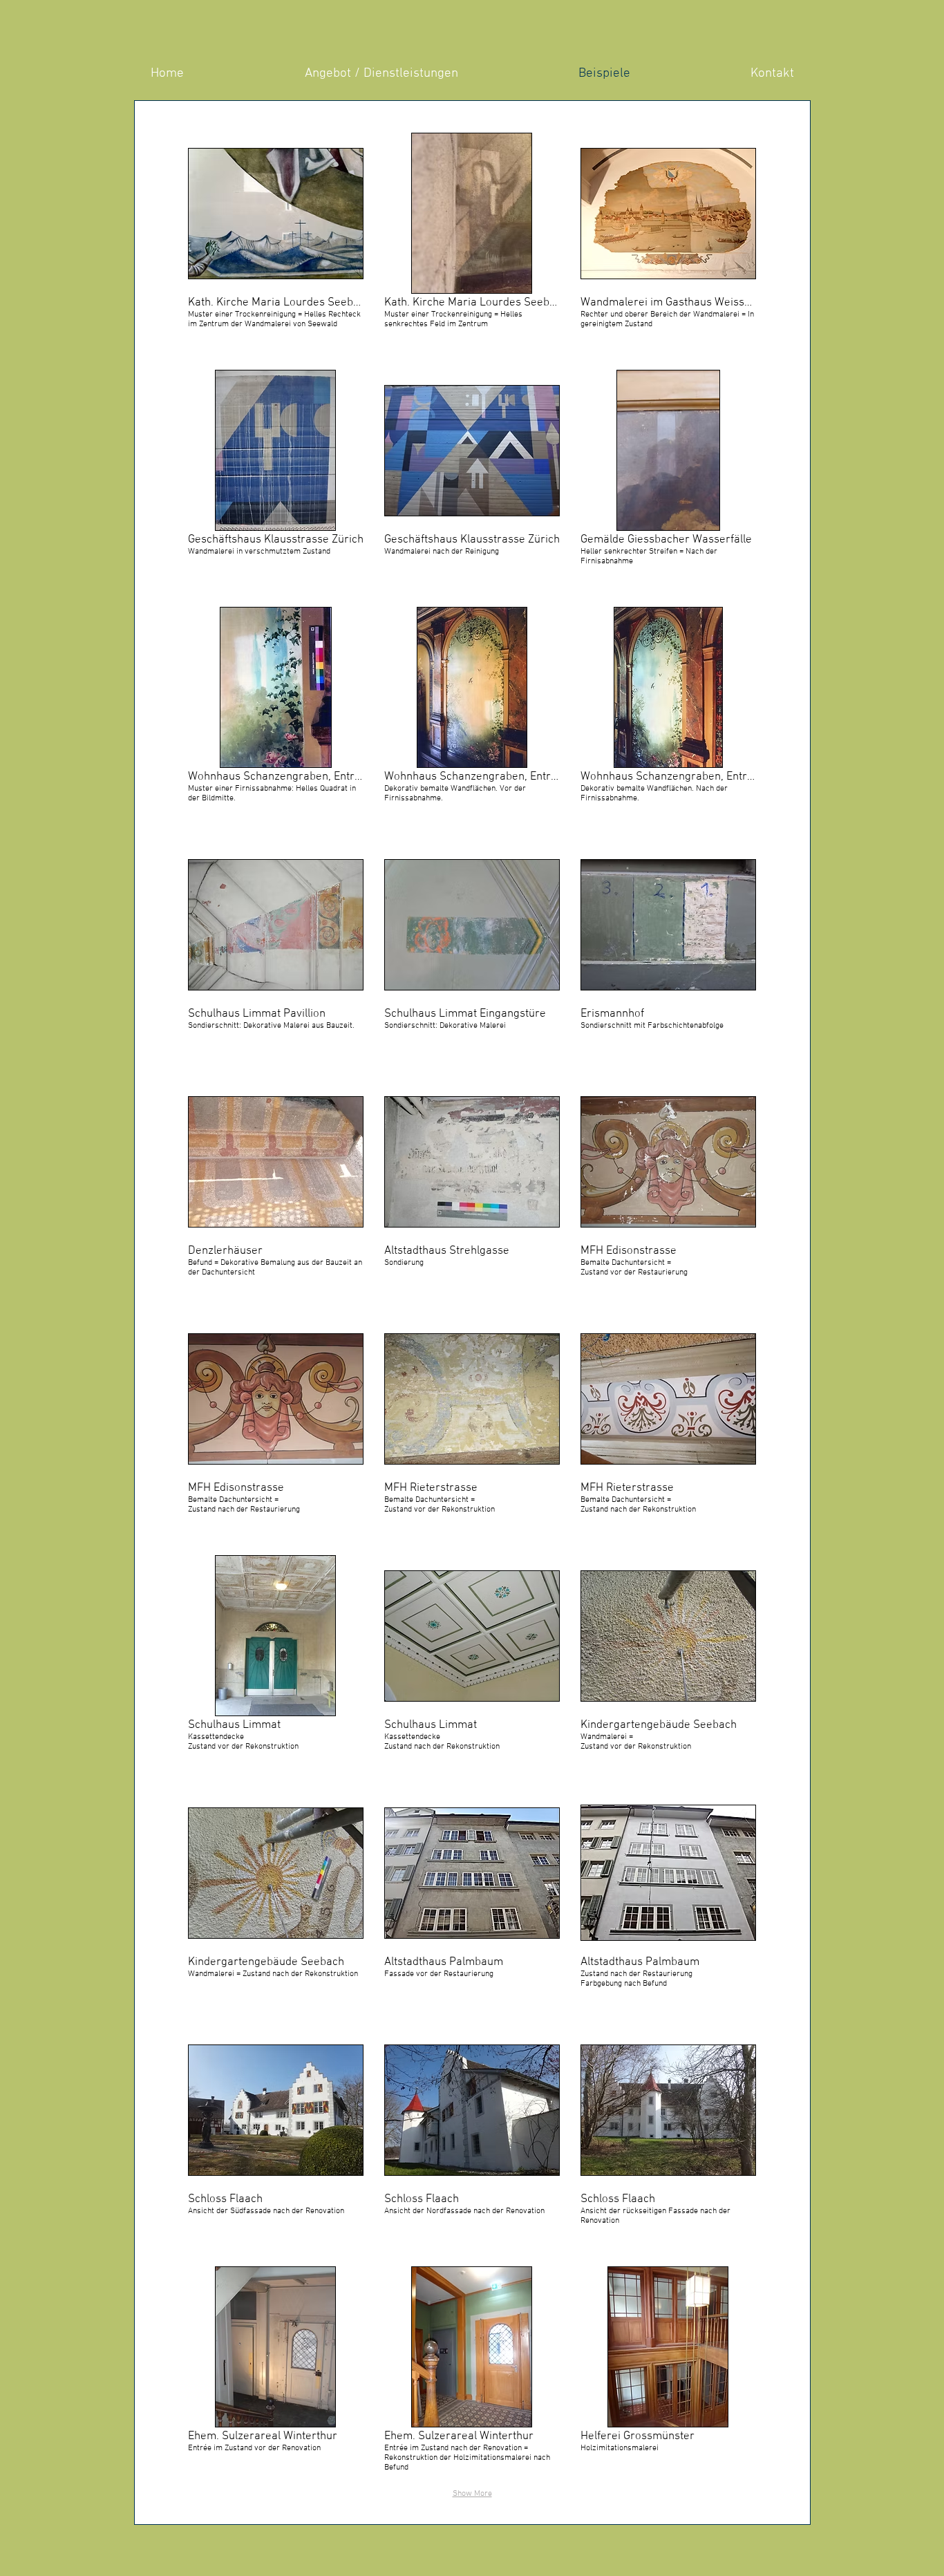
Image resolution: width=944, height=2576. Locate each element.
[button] (276, 241)
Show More (472, 2494)
